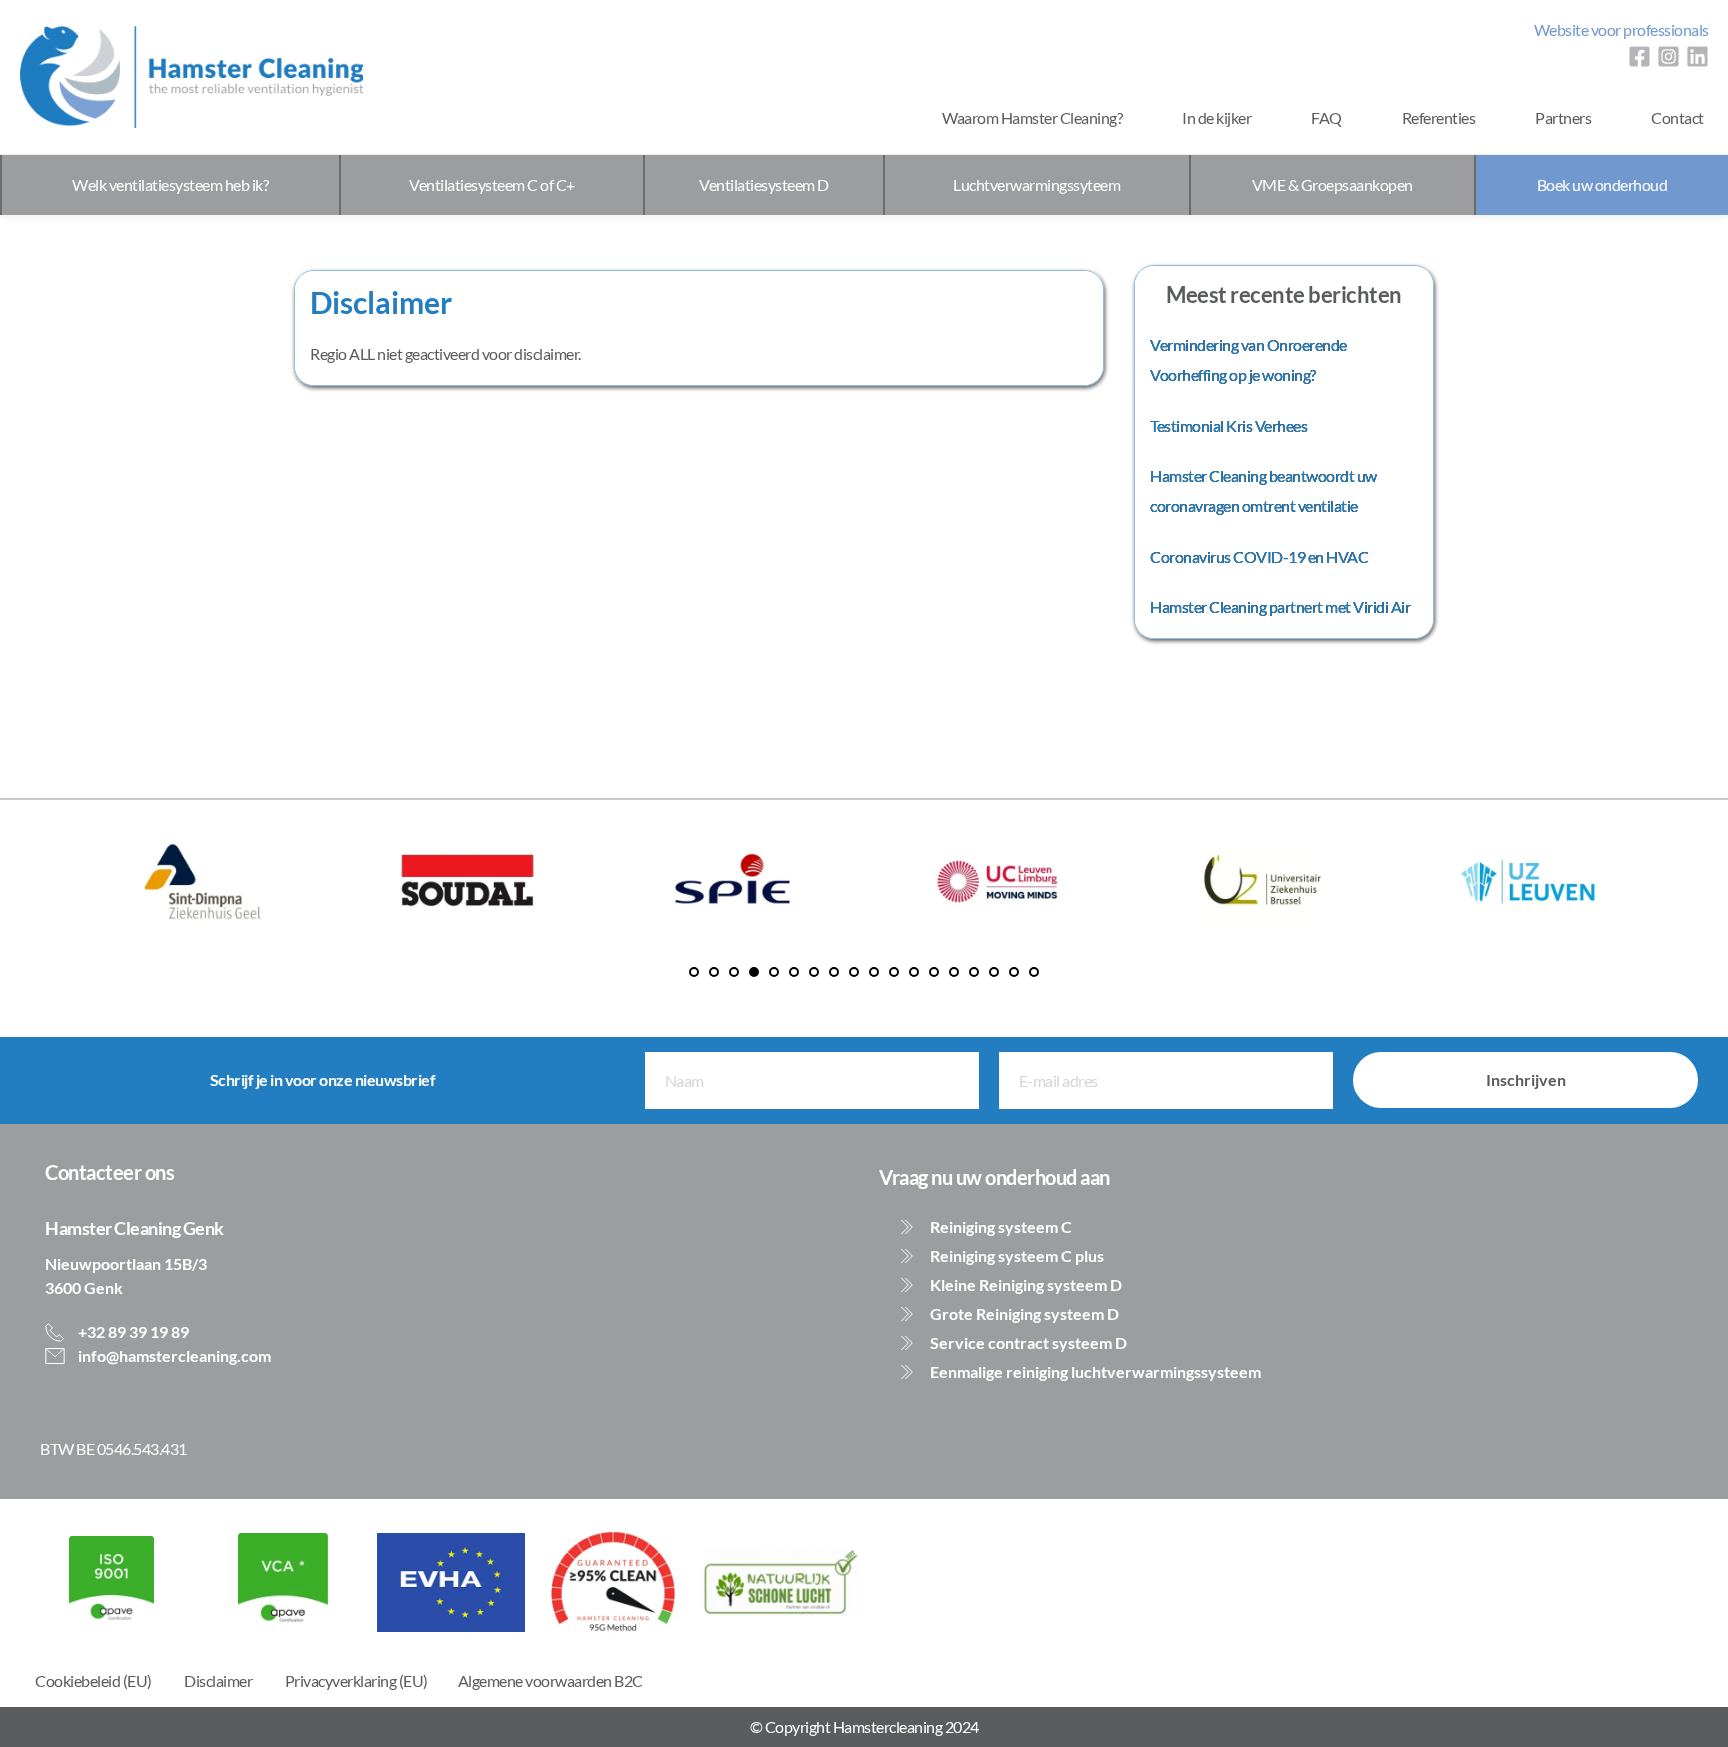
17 (1014, 972)
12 (914, 972)
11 (894, 972)
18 (1034, 972)
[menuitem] (1621, 30)
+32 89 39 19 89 (132, 1331)
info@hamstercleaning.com (173, 1355)
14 (954, 972)
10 (874, 972)
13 (934, 972)
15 (974, 972)
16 (994, 972)
